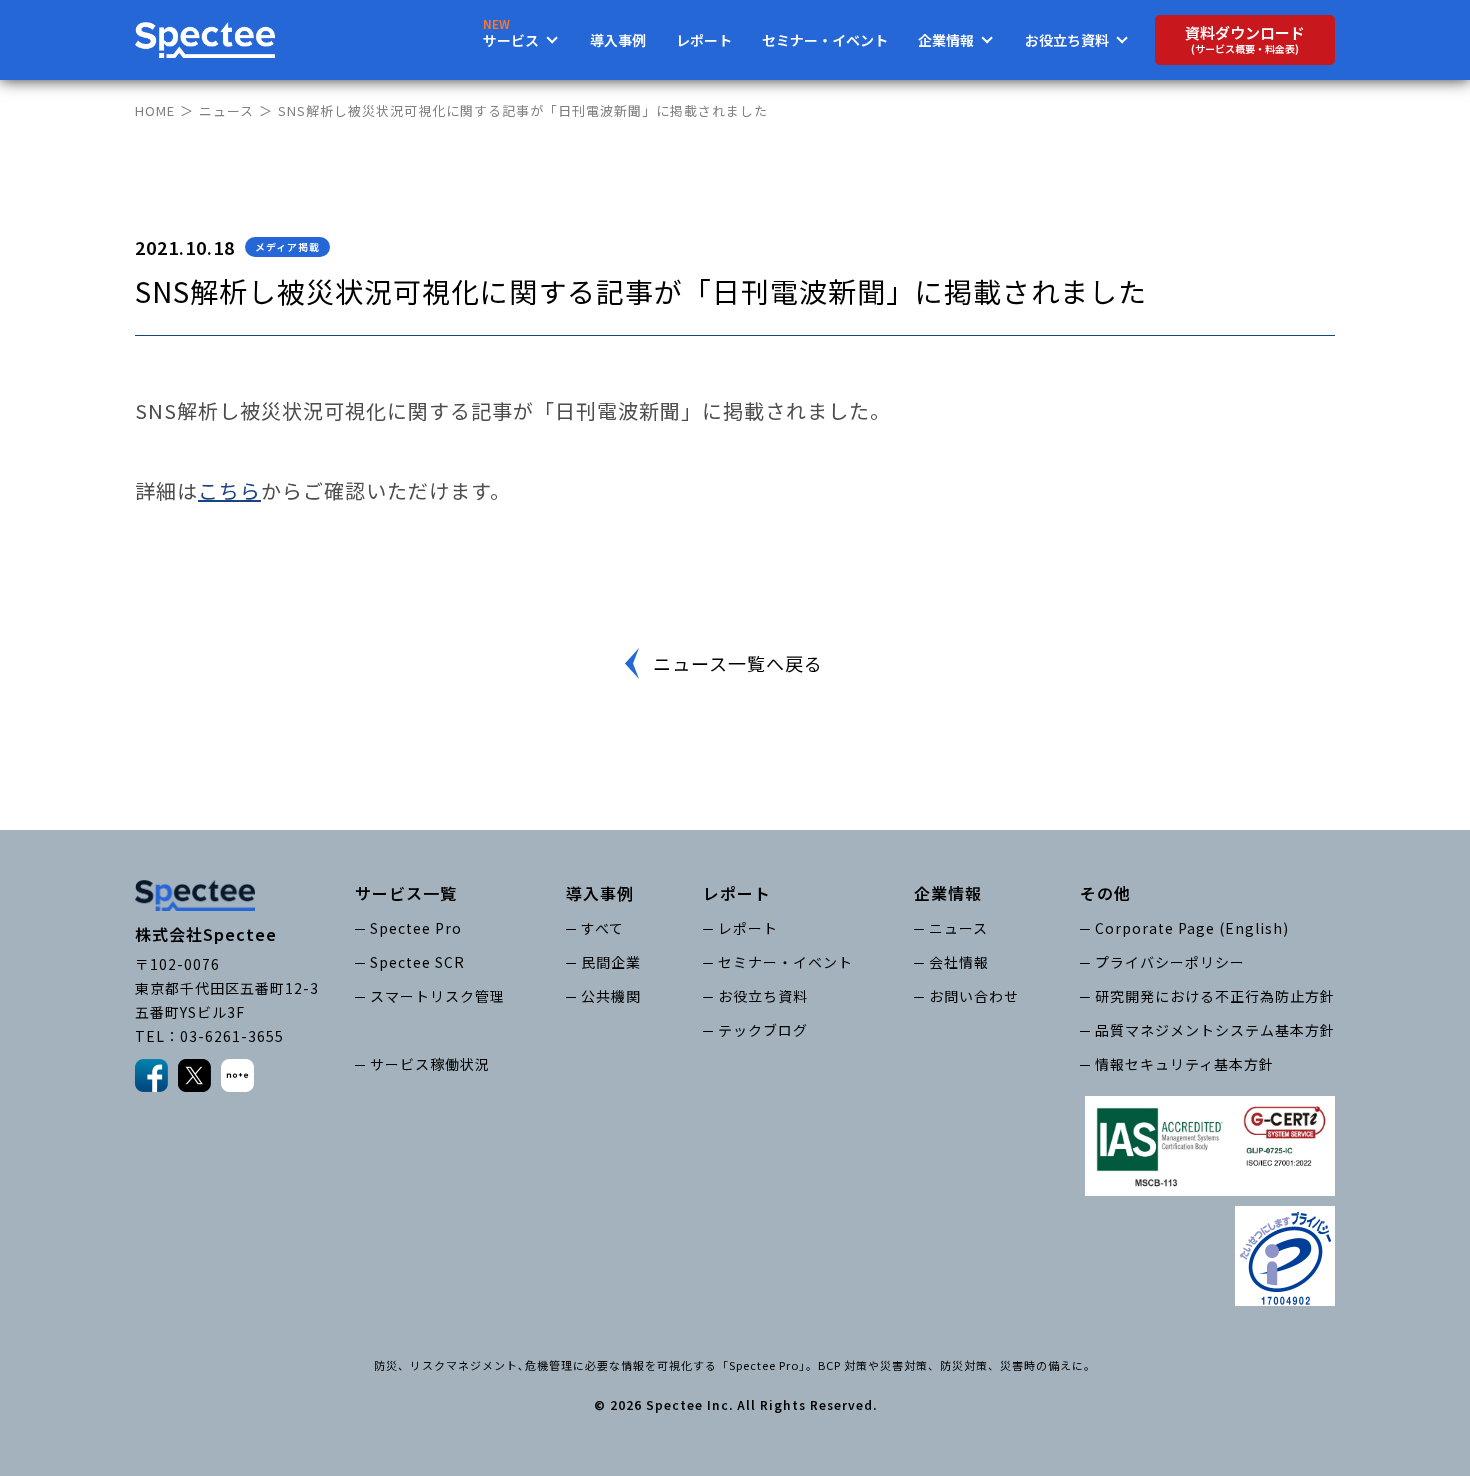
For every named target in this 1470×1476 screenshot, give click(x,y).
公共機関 (611, 996)
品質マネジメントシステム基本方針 (1215, 1030)
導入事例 (618, 40)
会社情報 (959, 962)
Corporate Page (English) (1192, 928)
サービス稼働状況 (430, 1064)
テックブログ (763, 1030)
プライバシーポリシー (1170, 962)
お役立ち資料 (763, 996)
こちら (229, 490)
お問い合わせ (974, 996)
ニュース (226, 110)
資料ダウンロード (1245, 39)
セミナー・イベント (825, 40)
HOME (155, 110)
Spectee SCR (417, 962)
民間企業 (611, 962)
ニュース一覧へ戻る (738, 663)
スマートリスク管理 (437, 996)
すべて (602, 928)
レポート (704, 40)
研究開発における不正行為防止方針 (1215, 996)
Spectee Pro (416, 928)
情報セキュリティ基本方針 (1184, 1064)
